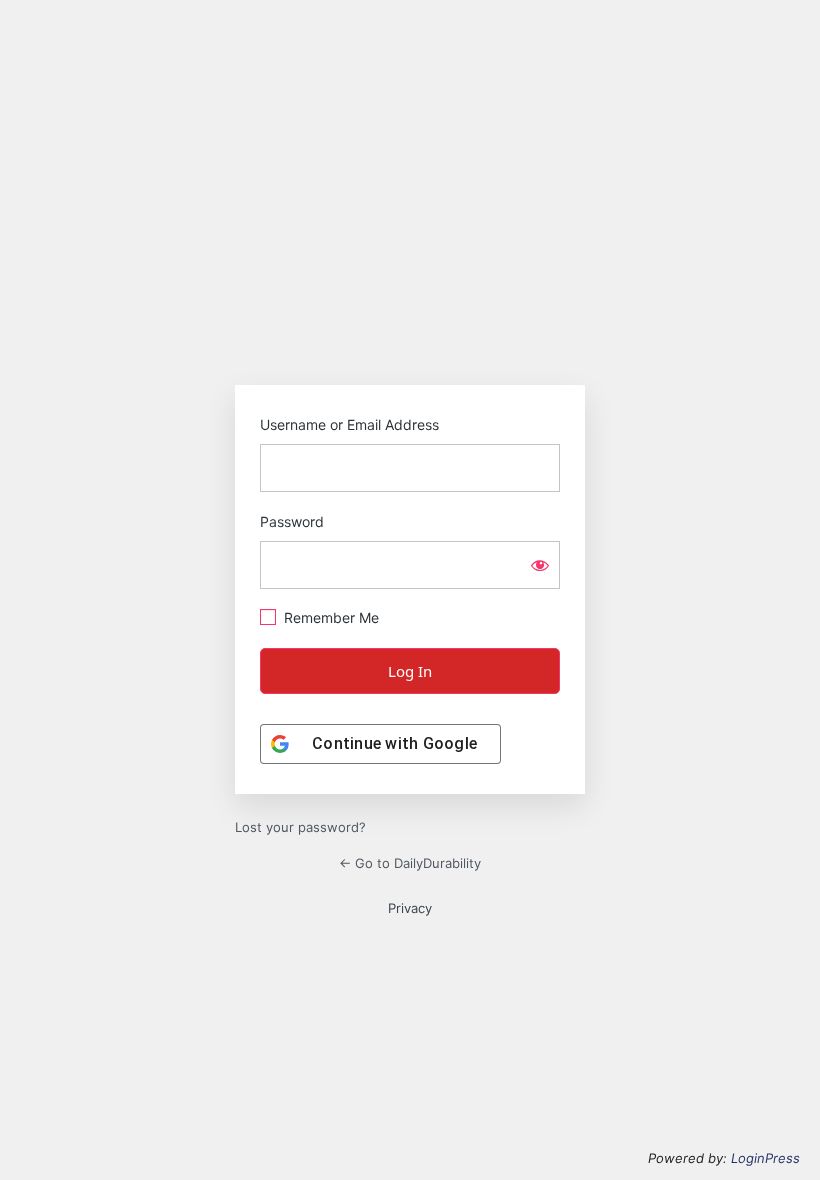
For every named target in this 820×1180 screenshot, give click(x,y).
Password (292, 521)
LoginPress (765, 1158)
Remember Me (331, 617)
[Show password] (540, 565)
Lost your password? (300, 827)
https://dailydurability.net (410, 319)
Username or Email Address (349, 424)
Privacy (410, 908)
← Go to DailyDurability (410, 863)
